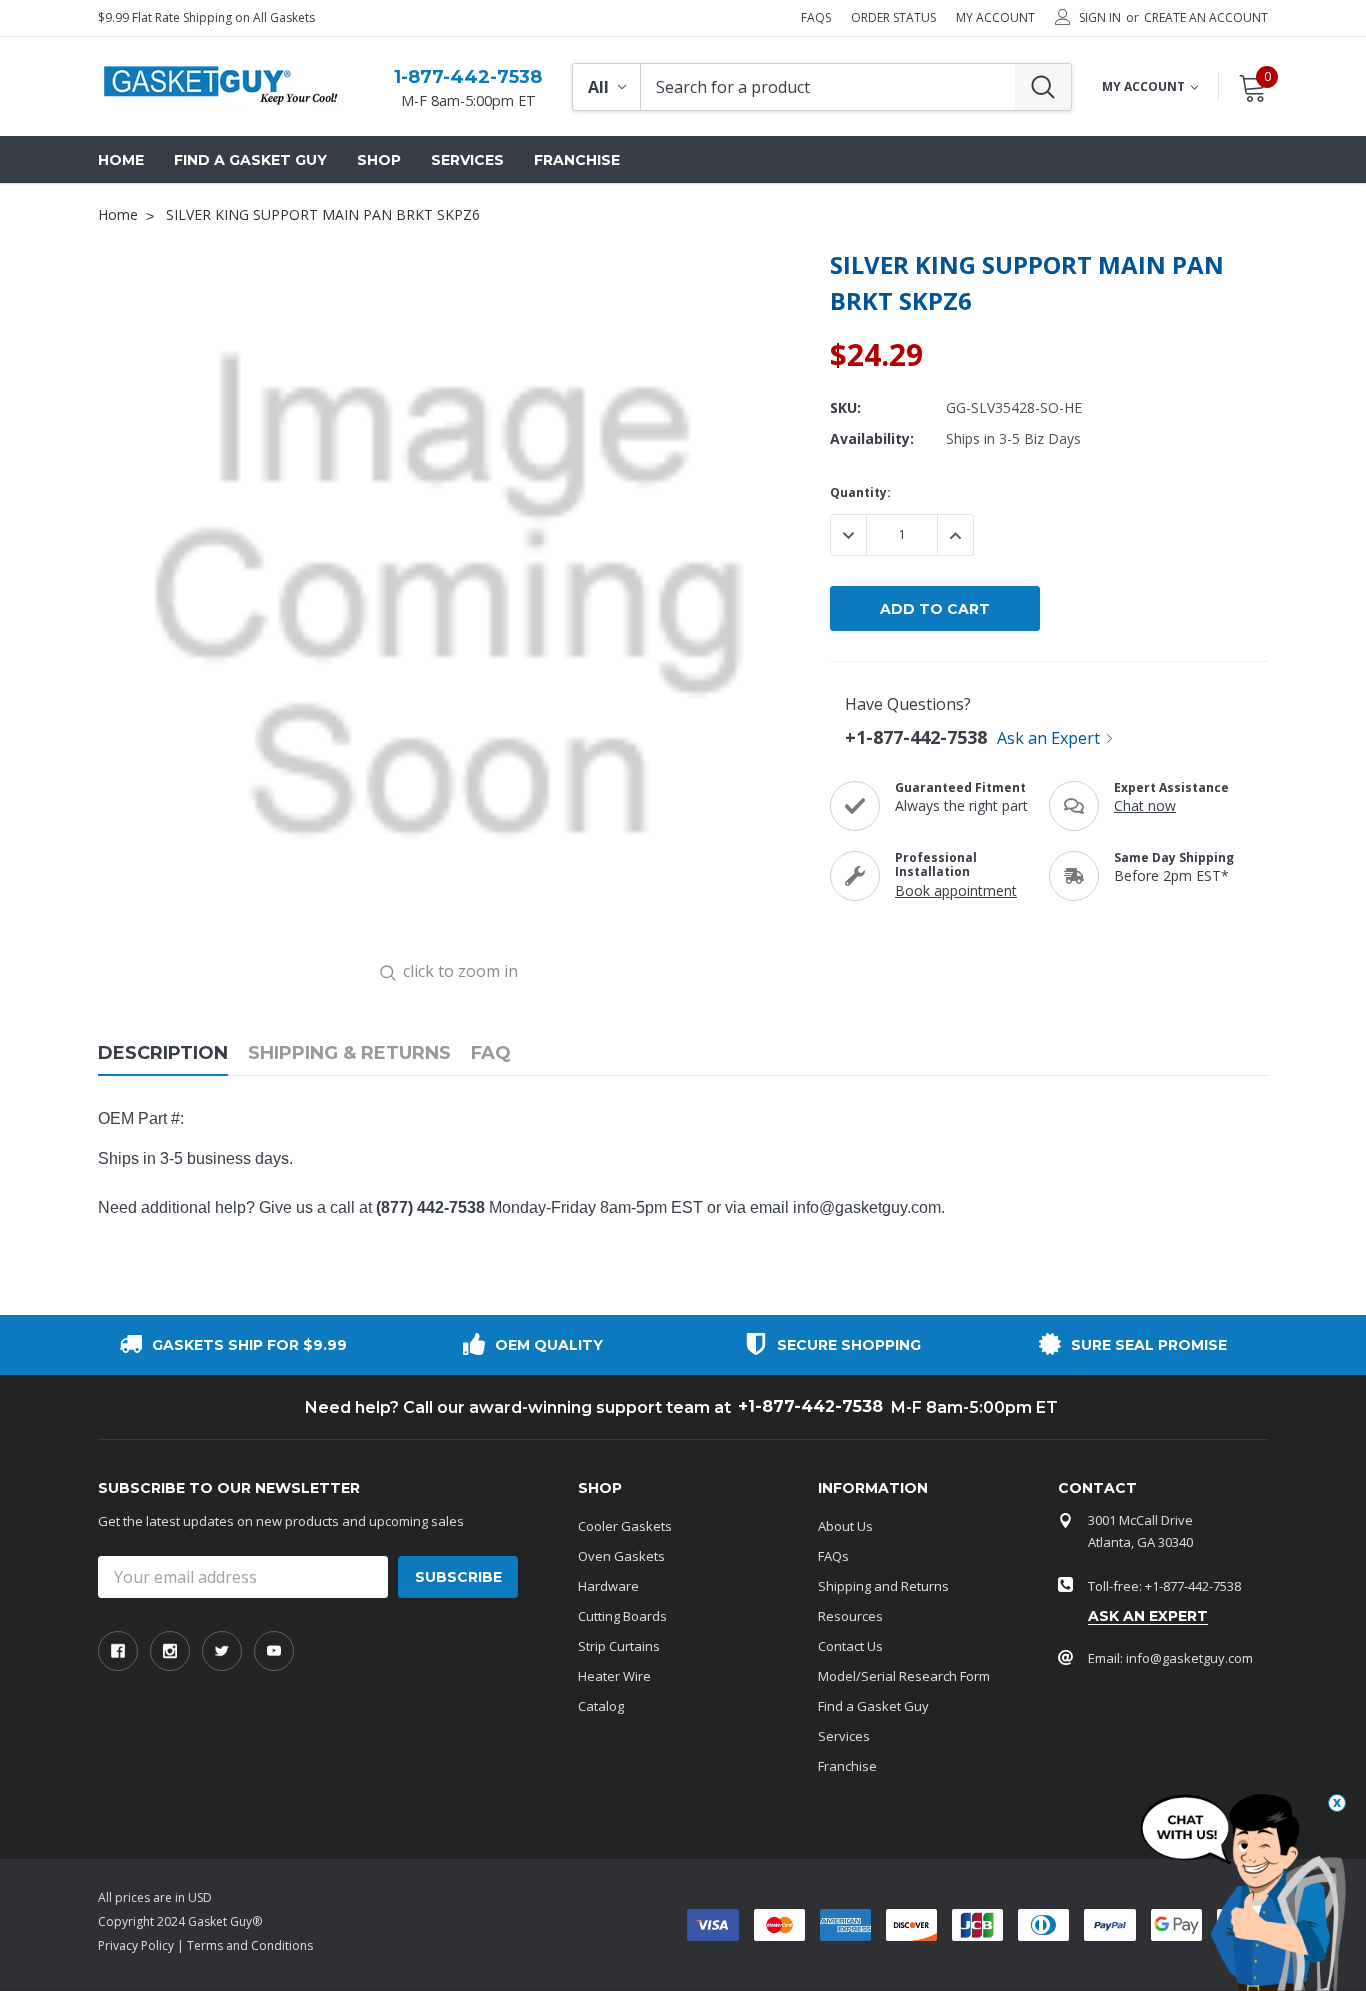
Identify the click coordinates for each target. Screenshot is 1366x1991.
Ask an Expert (1048, 738)
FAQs (816, 18)
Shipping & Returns (349, 1053)
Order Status (893, 18)
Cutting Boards (622, 1616)
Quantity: (860, 492)
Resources (850, 1616)
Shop (379, 160)
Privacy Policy (136, 1945)
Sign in (1100, 18)
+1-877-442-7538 (916, 737)
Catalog (601, 1706)
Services (844, 1736)
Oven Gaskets (621, 1556)
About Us (845, 1526)
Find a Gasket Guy (873, 1706)
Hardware (608, 1586)
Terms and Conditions (250, 1945)
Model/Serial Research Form (904, 1676)
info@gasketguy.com (867, 1207)
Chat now (1145, 805)
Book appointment (956, 890)
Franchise (847, 1766)
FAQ (491, 1053)
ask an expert (1148, 1616)
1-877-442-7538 (468, 77)
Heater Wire (614, 1676)
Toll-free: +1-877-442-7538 (1164, 1586)
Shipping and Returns (883, 1586)
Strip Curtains (619, 1646)
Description (163, 1053)
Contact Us (850, 1646)
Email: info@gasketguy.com (1170, 1658)
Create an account (1206, 18)
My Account (995, 18)
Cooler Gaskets (625, 1526)
